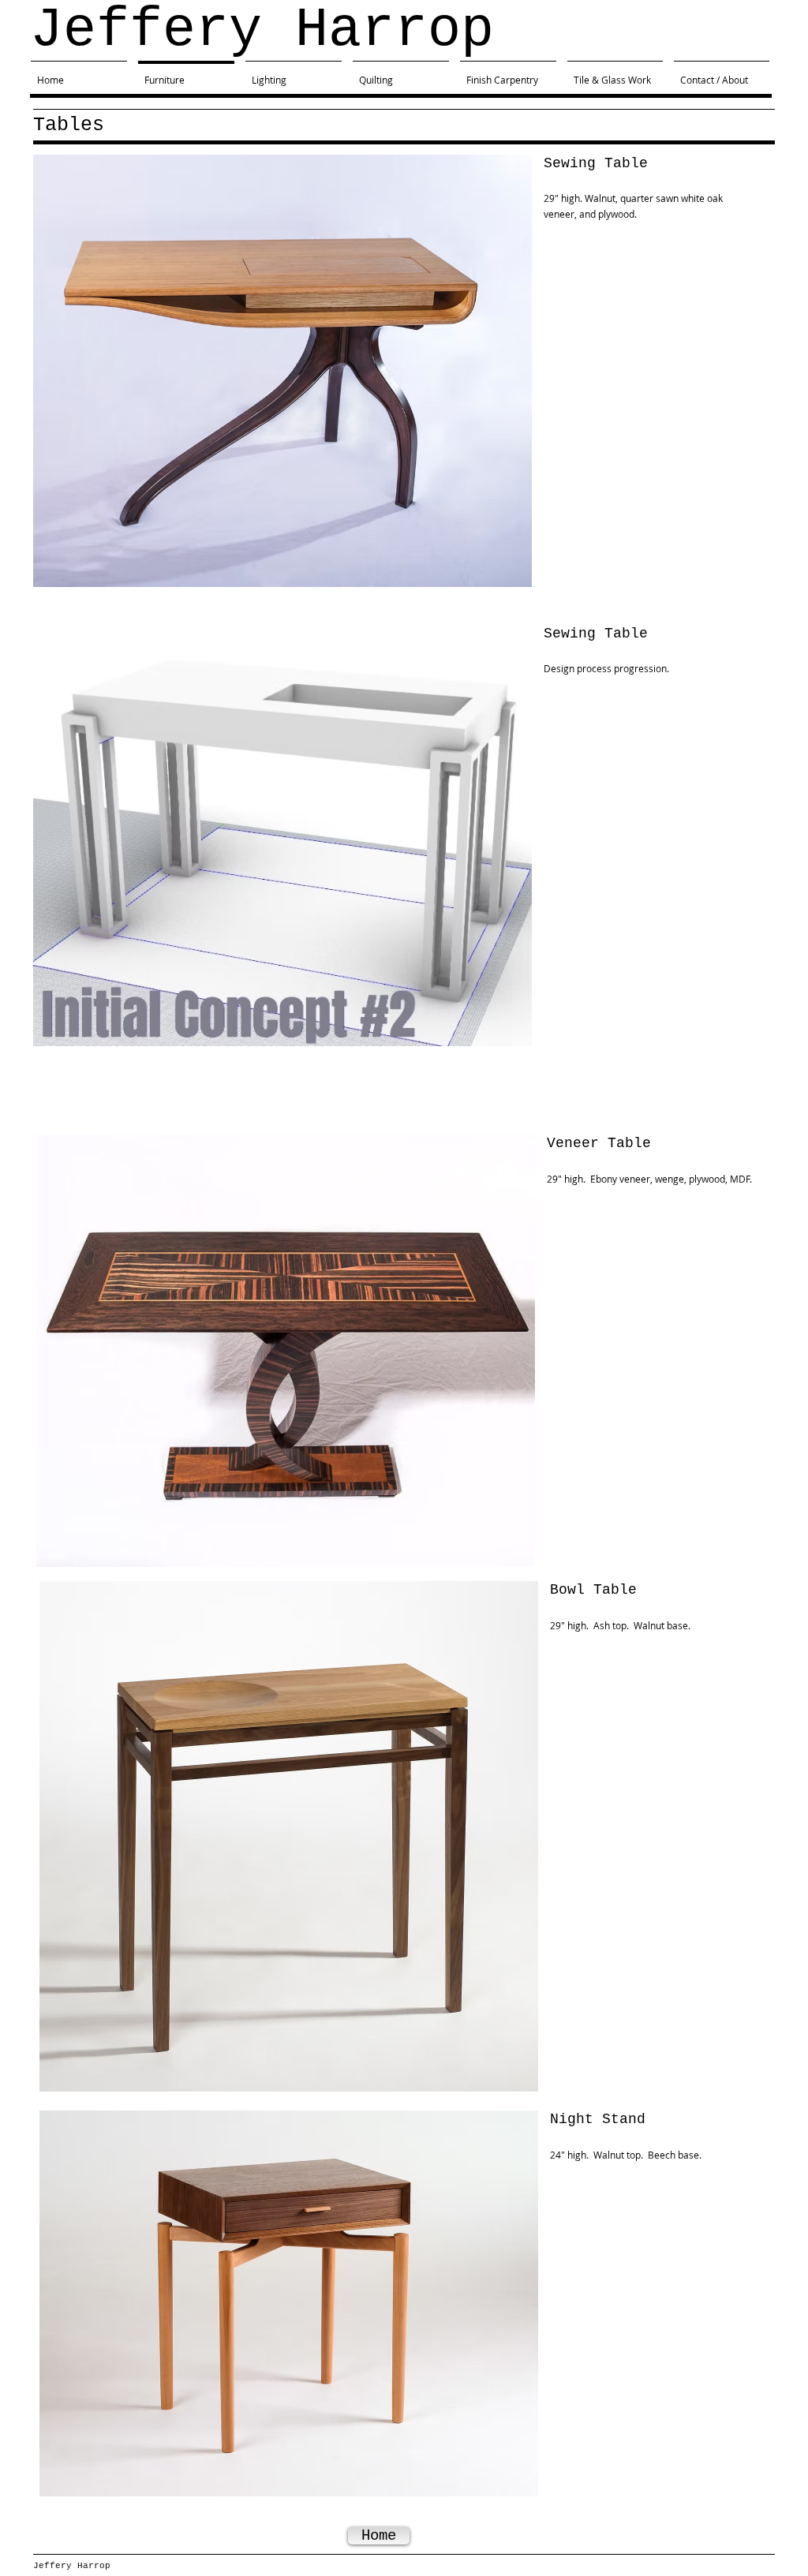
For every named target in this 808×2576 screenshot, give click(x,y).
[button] (282, 371)
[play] (499, 573)
